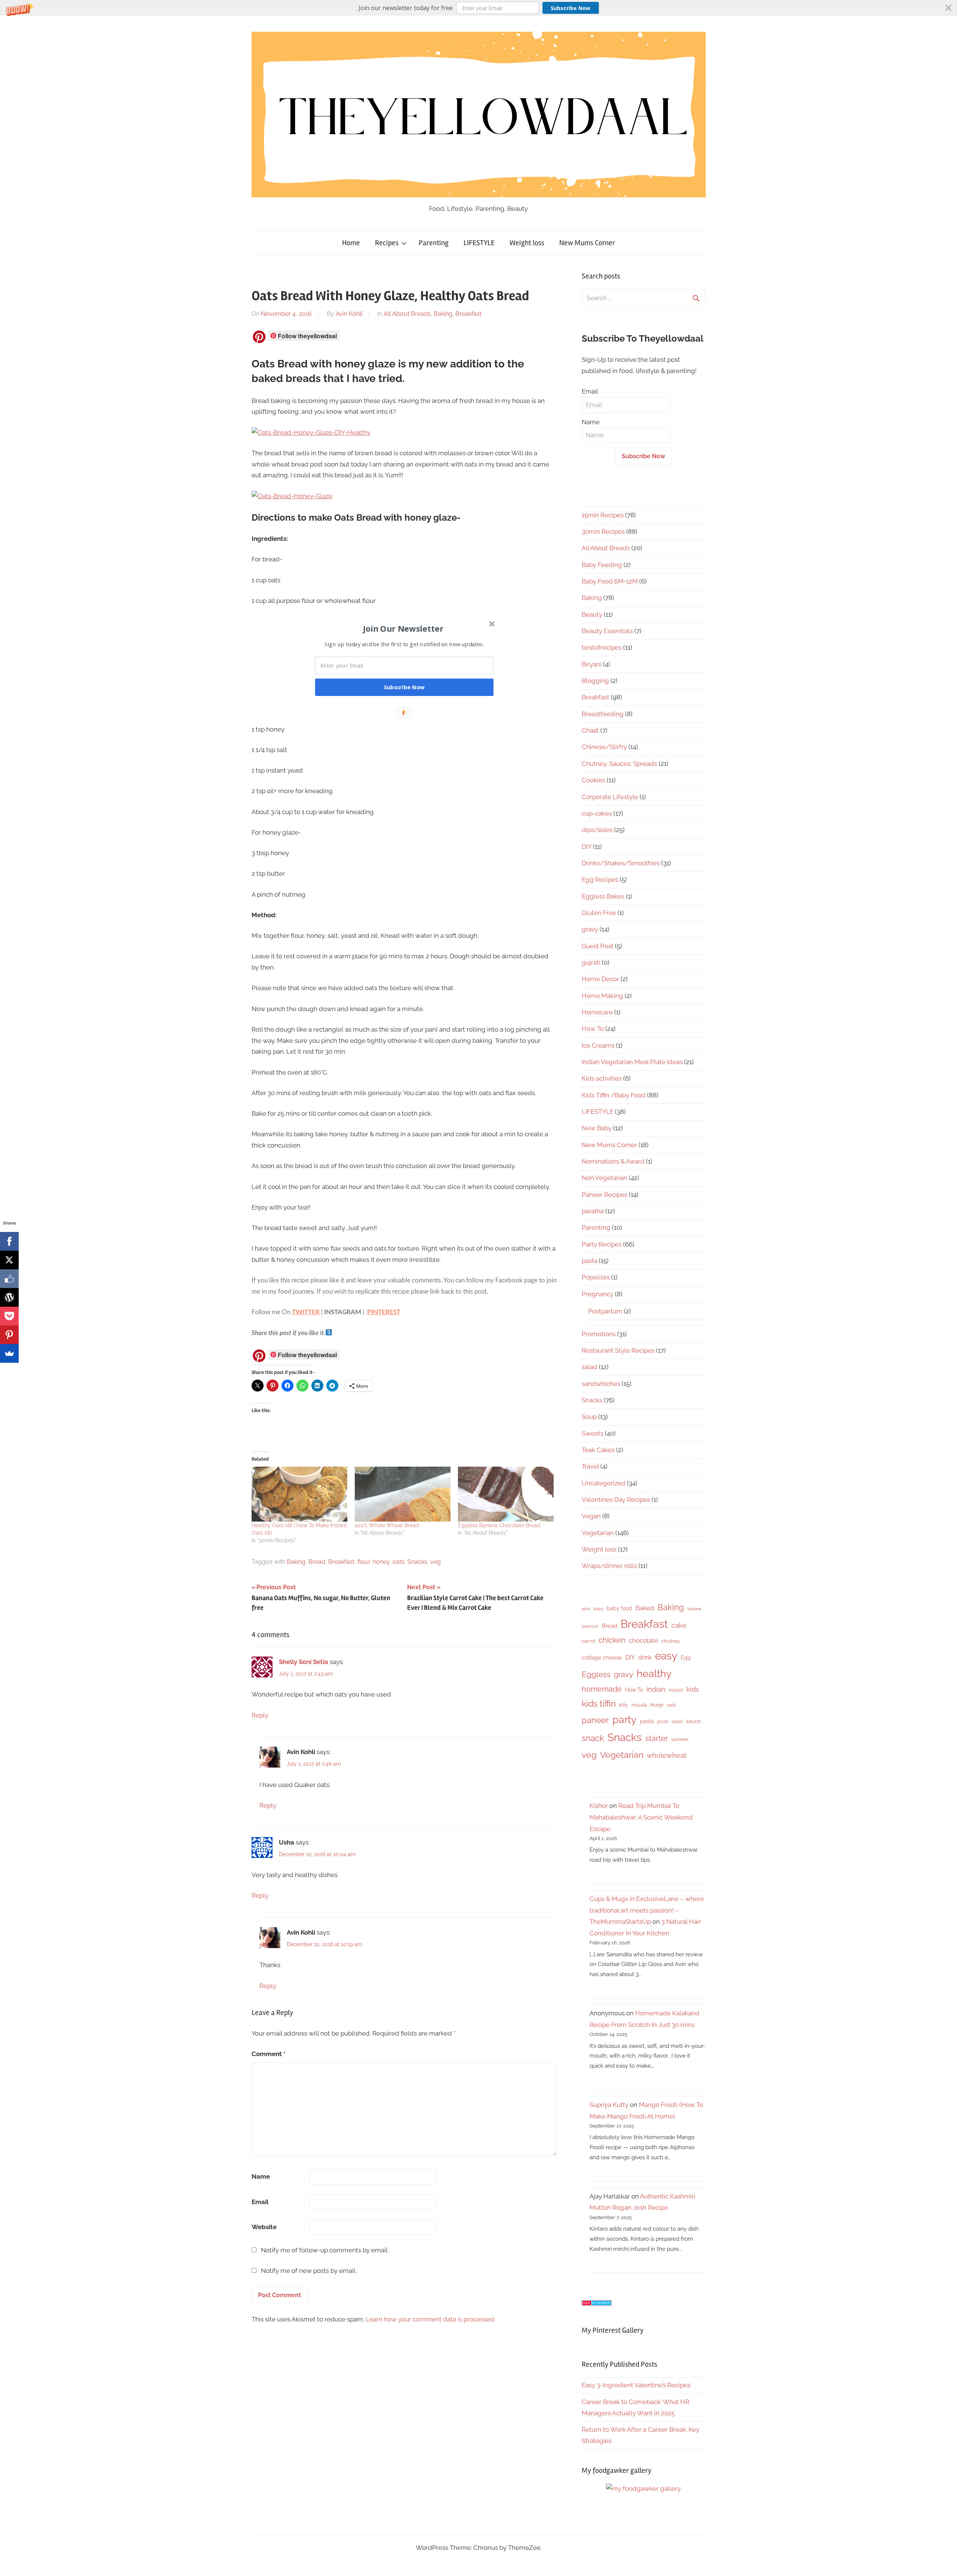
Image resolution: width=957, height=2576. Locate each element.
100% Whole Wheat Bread (387, 1525)
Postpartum (605, 1311)
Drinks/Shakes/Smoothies (621, 863)
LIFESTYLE (479, 243)
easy (666, 1656)
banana (694, 1609)
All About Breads (407, 314)
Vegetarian (598, 1533)
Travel (590, 1466)
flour (364, 1562)
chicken (612, 1640)
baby (598, 1609)
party (624, 1720)
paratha (593, 1211)
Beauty (592, 614)
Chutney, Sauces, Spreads (619, 764)
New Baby (597, 1128)
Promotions (599, 1334)
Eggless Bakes (603, 896)
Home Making (602, 996)
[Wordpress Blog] (9, 1297)
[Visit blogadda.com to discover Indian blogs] (597, 2304)
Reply (260, 1715)
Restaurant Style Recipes (618, 1350)
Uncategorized (604, 1483)
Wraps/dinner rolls (609, 1566)
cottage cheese (602, 1658)
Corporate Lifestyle (610, 797)
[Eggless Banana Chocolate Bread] (506, 1494)
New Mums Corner (587, 243)
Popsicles (596, 1277)
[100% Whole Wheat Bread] (403, 1494)
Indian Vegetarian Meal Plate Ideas (632, 1062)
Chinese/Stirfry (604, 747)
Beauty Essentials (607, 631)
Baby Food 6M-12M (610, 581)
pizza (663, 1722)
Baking (443, 314)
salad (590, 1367)
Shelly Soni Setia (304, 1662)
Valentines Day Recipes (616, 1500)
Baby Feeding (602, 565)
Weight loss (527, 243)
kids (693, 1689)
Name (261, 2176)
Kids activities (602, 1078)
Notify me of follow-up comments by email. (325, 2250)
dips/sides (597, 830)
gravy (590, 929)
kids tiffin (599, 1703)
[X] (9, 1260)
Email (260, 2202)
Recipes (387, 243)
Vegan (591, 1516)
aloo (586, 1609)
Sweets (593, 1433)
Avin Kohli (349, 314)
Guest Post (598, 946)
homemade (602, 1689)
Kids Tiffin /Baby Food (614, 1095)
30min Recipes (603, 531)
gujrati (591, 962)
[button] (478, 8)
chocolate (643, 1640)
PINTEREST (384, 1312)
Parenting (434, 243)
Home (351, 243)
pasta (590, 1261)
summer (680, 1740)
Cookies (593, 780)
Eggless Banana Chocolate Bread (499, 1525)
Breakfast (468, 314)
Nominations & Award (613, 1161)
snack (593, 1738)
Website (264, 2227)
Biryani (592, 664)
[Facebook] (9, 1241)
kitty (624, 1705)
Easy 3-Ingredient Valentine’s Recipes (636, 2385)
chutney (671, 1641)
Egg (686, 1658)
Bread (317, 1562)
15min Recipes (603, 515)
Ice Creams (598, 1045)
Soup (589, 1417)
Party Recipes (602, 1244)
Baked (645, 1608)
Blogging (595, 681)
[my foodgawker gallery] (643, 2489)
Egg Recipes (600, 879)
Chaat (590, 730)
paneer (595, 1720)
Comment (269, 2054)
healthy (654, 1674)
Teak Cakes (598, 1450)
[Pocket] (9, 1316)
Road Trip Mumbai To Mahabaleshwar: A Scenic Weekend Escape (641, 1817)
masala (639, 1705)
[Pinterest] (9, 1335)
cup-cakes (597, 813)
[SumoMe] (9, 1353)
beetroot (590, 1626)
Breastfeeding (603, 714)
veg (436, 1562)
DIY (587, 847)
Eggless (596, 1674)
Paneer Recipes (604, 1195)
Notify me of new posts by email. (309, 2271)
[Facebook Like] (9, 1279)
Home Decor (600, 979)
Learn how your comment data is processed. (430, 2319)
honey (381, 1562)
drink (645, 1657)
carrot (588, 1641)
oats (399, 1562)
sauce (693, 1721)
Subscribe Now (570, 8)
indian (656, 1689)
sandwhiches (601, 1384)
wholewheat (667, 1755)
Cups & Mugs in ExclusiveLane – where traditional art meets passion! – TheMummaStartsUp (647, 1910)
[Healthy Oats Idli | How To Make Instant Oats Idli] (299, 1494)
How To (593, 1029)
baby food (619, 1608)
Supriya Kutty (609, 2105)
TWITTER (306, 1312)
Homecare (597, 1012)
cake (679, 1625)
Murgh (657, 1705)
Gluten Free (599, 913)
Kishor (599, 1806)
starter (657, 1738)
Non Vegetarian (604, 1178)
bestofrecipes (602, 647)
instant (676, 1690)
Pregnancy (598, 1294)
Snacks (417, 1562)
